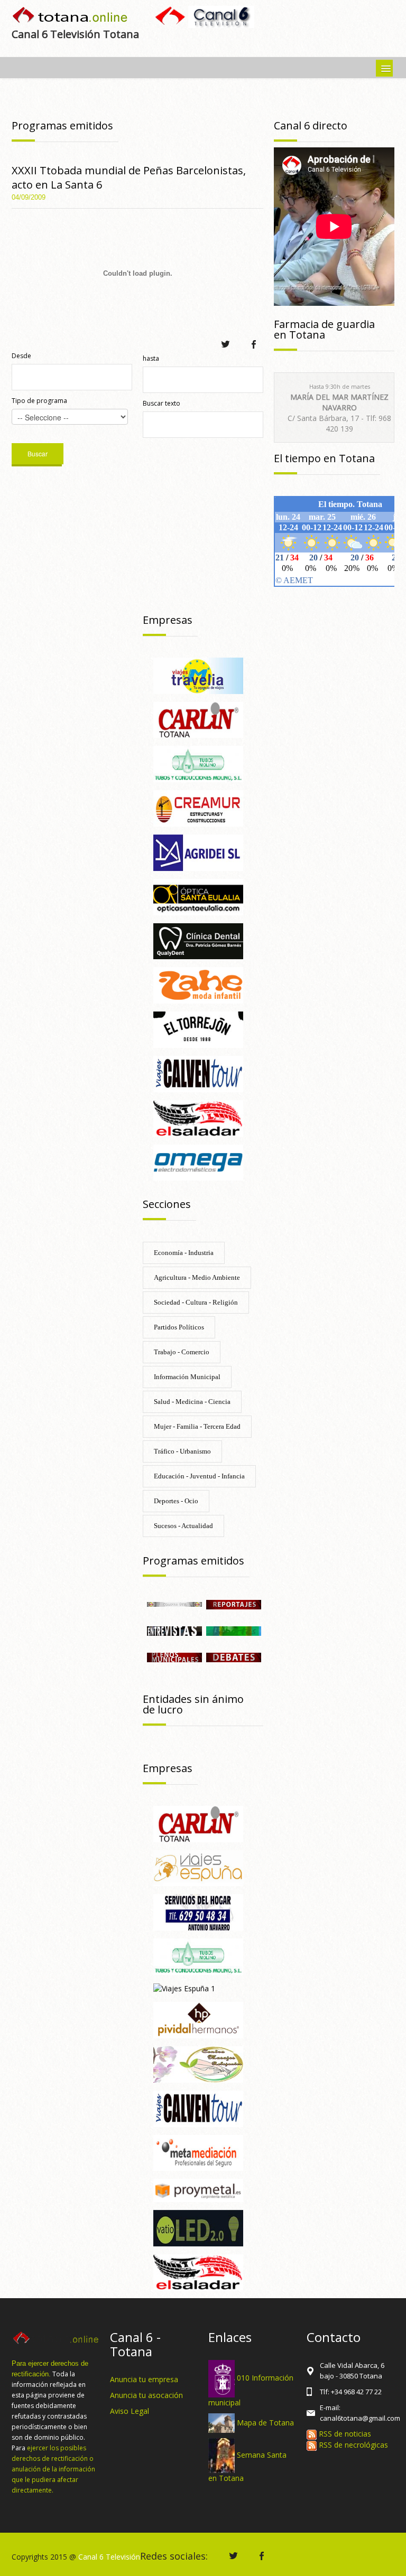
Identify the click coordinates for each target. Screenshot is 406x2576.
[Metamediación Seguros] (198, 2152)
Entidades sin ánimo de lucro (193, 1704)
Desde (21, 356)
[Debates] (234, 1657)
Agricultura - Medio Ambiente (197, 1277)
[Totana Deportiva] (234, 1630)
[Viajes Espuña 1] (184, 1988)
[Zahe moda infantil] (198, 985)
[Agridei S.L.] (198, 852)
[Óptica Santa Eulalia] (198, 896)
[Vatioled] (198, 2227)
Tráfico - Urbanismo (182, 1451)
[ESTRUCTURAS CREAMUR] (198, 807)
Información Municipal (187, 1377)
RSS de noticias (344, 2434)
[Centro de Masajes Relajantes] (198, 2063)
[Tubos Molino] (198, 764)
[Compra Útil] (174, 1603)
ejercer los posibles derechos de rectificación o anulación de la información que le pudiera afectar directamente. (53, 2469)
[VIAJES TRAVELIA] (198, 675)
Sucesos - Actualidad (183, 1526)
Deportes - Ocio (176, 1501)
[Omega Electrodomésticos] (198, 1162)
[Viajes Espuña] (198, 1867)
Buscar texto (162, 403)
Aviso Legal (130, 2411)
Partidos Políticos (179, 1327)
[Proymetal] (198, 2190)
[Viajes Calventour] (198, 2108)
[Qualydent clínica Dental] (198, 940)
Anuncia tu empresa (144, 2379)
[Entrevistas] (174, 1630)
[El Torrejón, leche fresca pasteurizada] (198, 1029)
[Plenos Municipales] (174, 1657)
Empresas (168, 620)
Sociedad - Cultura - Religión (196, 1302)
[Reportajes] (234, 1603)
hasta (151, 358)
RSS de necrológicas (352, 2445)
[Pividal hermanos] (198, 2019)
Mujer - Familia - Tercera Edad (197, 1426)
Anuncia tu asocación (146, 2395)
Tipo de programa (39, 401)
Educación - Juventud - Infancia (199, 1476)
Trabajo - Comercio (182, 1352)
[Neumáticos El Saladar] (198, 1117)
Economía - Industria (184, 1253)
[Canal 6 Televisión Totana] (71, 16)
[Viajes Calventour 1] (198, 1073)
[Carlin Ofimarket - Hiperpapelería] (198, 719)
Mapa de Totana (265, 2422)
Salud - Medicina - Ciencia (192, 1402)
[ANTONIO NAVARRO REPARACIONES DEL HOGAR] (198, 1912)
